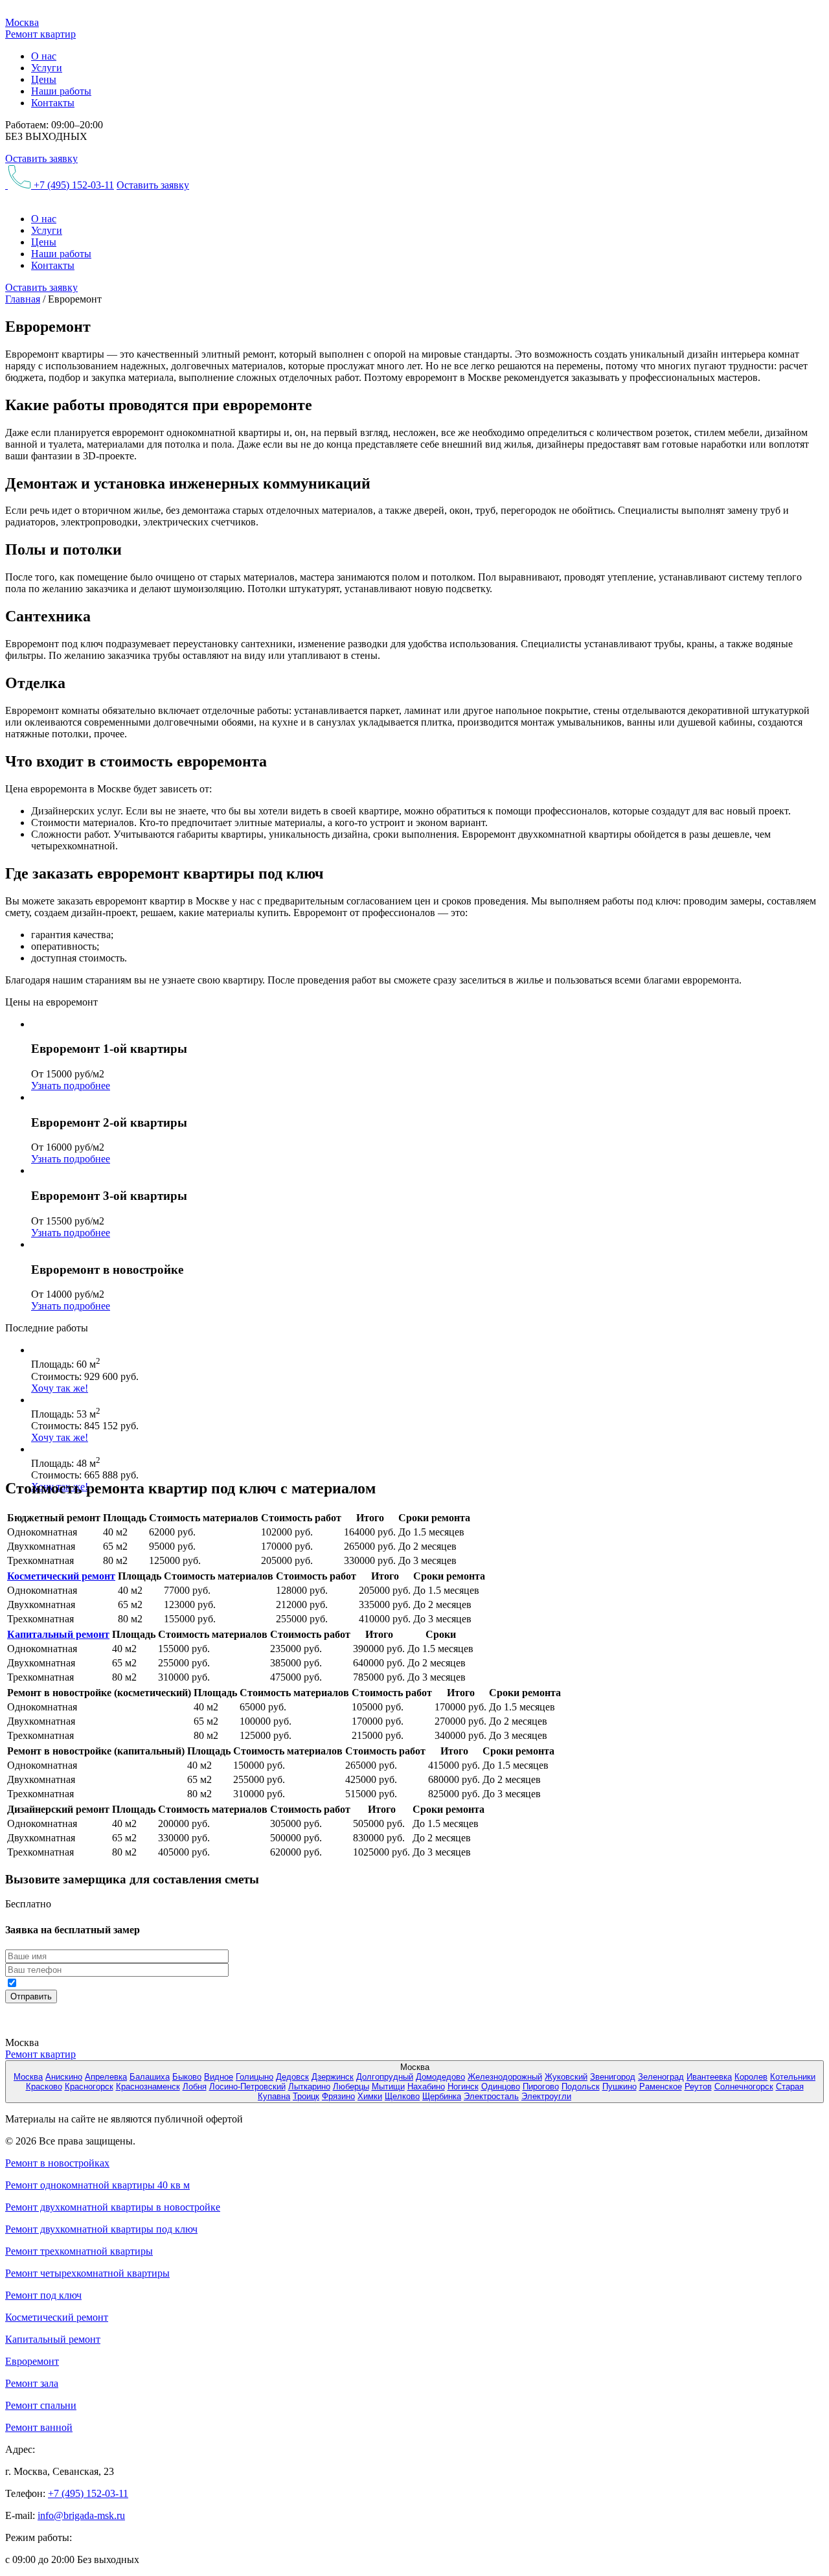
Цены (44, 79)
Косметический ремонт (61, 1576)
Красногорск (89, 2087)
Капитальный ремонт (58, 1634)
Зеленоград (661, 2077)
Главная (23, 299)
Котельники (793, 2077)
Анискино (64, 2077)
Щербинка (442, 2096)
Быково (187, 2077)
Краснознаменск (148, 2087)
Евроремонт (32, 2361)
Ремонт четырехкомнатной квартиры (87, 2273)
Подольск (581, 2087)
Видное (219, 2077)
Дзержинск (333, 2077)
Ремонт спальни (41, 2405)
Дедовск (292, 2077)
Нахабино (426, 2087)
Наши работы (61, 91)
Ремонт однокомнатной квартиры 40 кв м (97, 2185)
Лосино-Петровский (247, 2087)
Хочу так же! (60, 1388)
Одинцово (501, 2087)
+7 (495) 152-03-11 (73, 185)
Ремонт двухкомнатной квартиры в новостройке (113, 2207)
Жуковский (566, 2077)
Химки (370, 2096)
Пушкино (619, 2087)
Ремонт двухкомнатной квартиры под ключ (101, 2229)
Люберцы (351, 2087)
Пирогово (541, 2087)
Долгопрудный (385, 2077)
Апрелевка (106, 2077)
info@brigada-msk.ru (81, 2515)
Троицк (306, 2096)
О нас (44, 56)
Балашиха (150, 2077)
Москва (28, 2077)
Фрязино (338, 2096)
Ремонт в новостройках (57, 2163)
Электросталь (491, 2096)
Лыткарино (309, 2087)
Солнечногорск (744, 2087)
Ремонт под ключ (43, 2295)
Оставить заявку (41, 158)
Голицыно (255, 2077)
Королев (751, 2077)
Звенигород (613, 2077)
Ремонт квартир (40, 2054)
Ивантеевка (709, 2077)
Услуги (47, 68)
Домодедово (440, 2077)
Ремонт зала (32, 2383)
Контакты (53, 103)
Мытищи (388, 2087)
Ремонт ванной (39, 2427)
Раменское (661, 2087)
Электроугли (546, 2096)
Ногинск (463, 2087)
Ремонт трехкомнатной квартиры (79, 2251)
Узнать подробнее (71, 1086)
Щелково (402, 2096)
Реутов (698, 2087)
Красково (44, 2087)
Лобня (195, 2087)
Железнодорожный (505, 2077)
